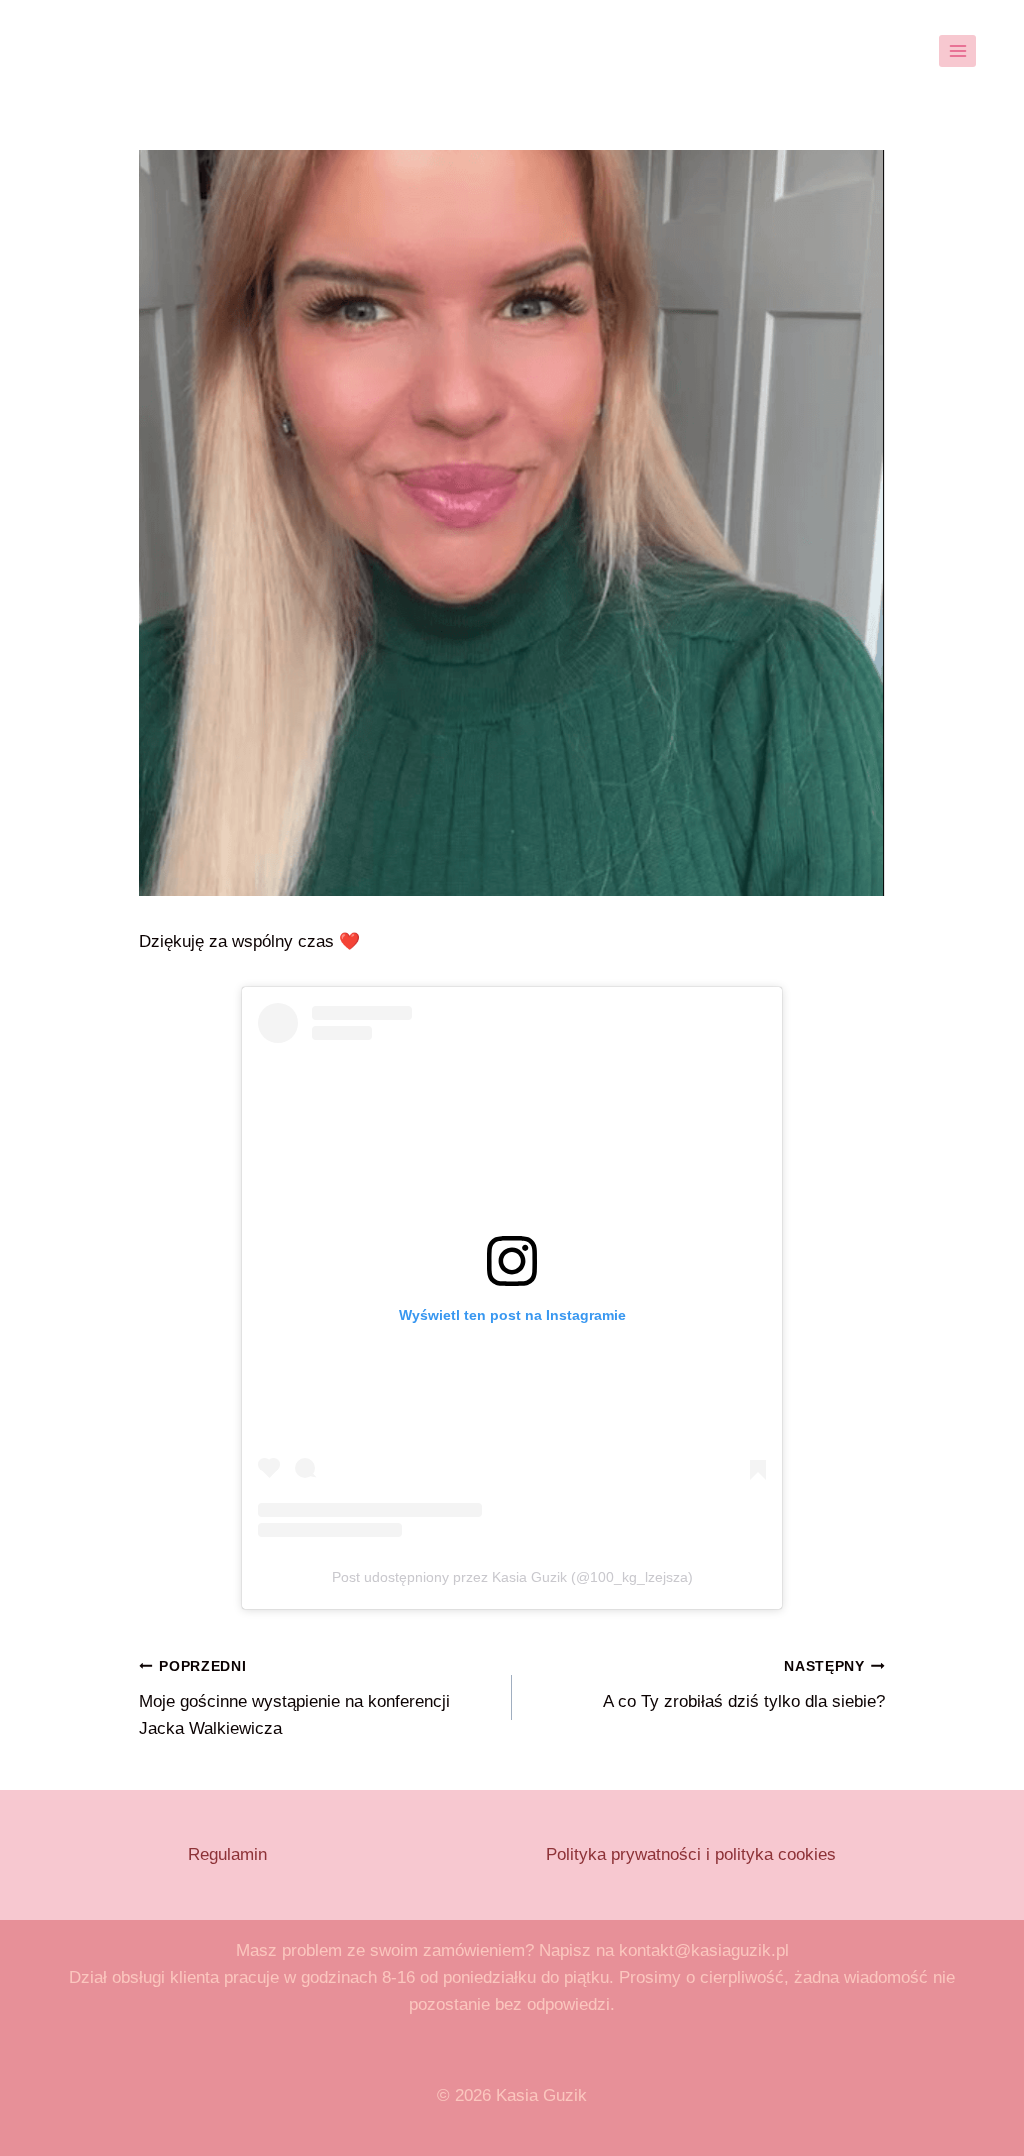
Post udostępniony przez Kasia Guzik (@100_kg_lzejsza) (512, 1577)
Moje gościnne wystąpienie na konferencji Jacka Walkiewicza (294, 1698)
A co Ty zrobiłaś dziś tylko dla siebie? (744, 1685)
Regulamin (227, 1854)
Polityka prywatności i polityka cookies (691, 1854)
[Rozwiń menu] (957, 50)
